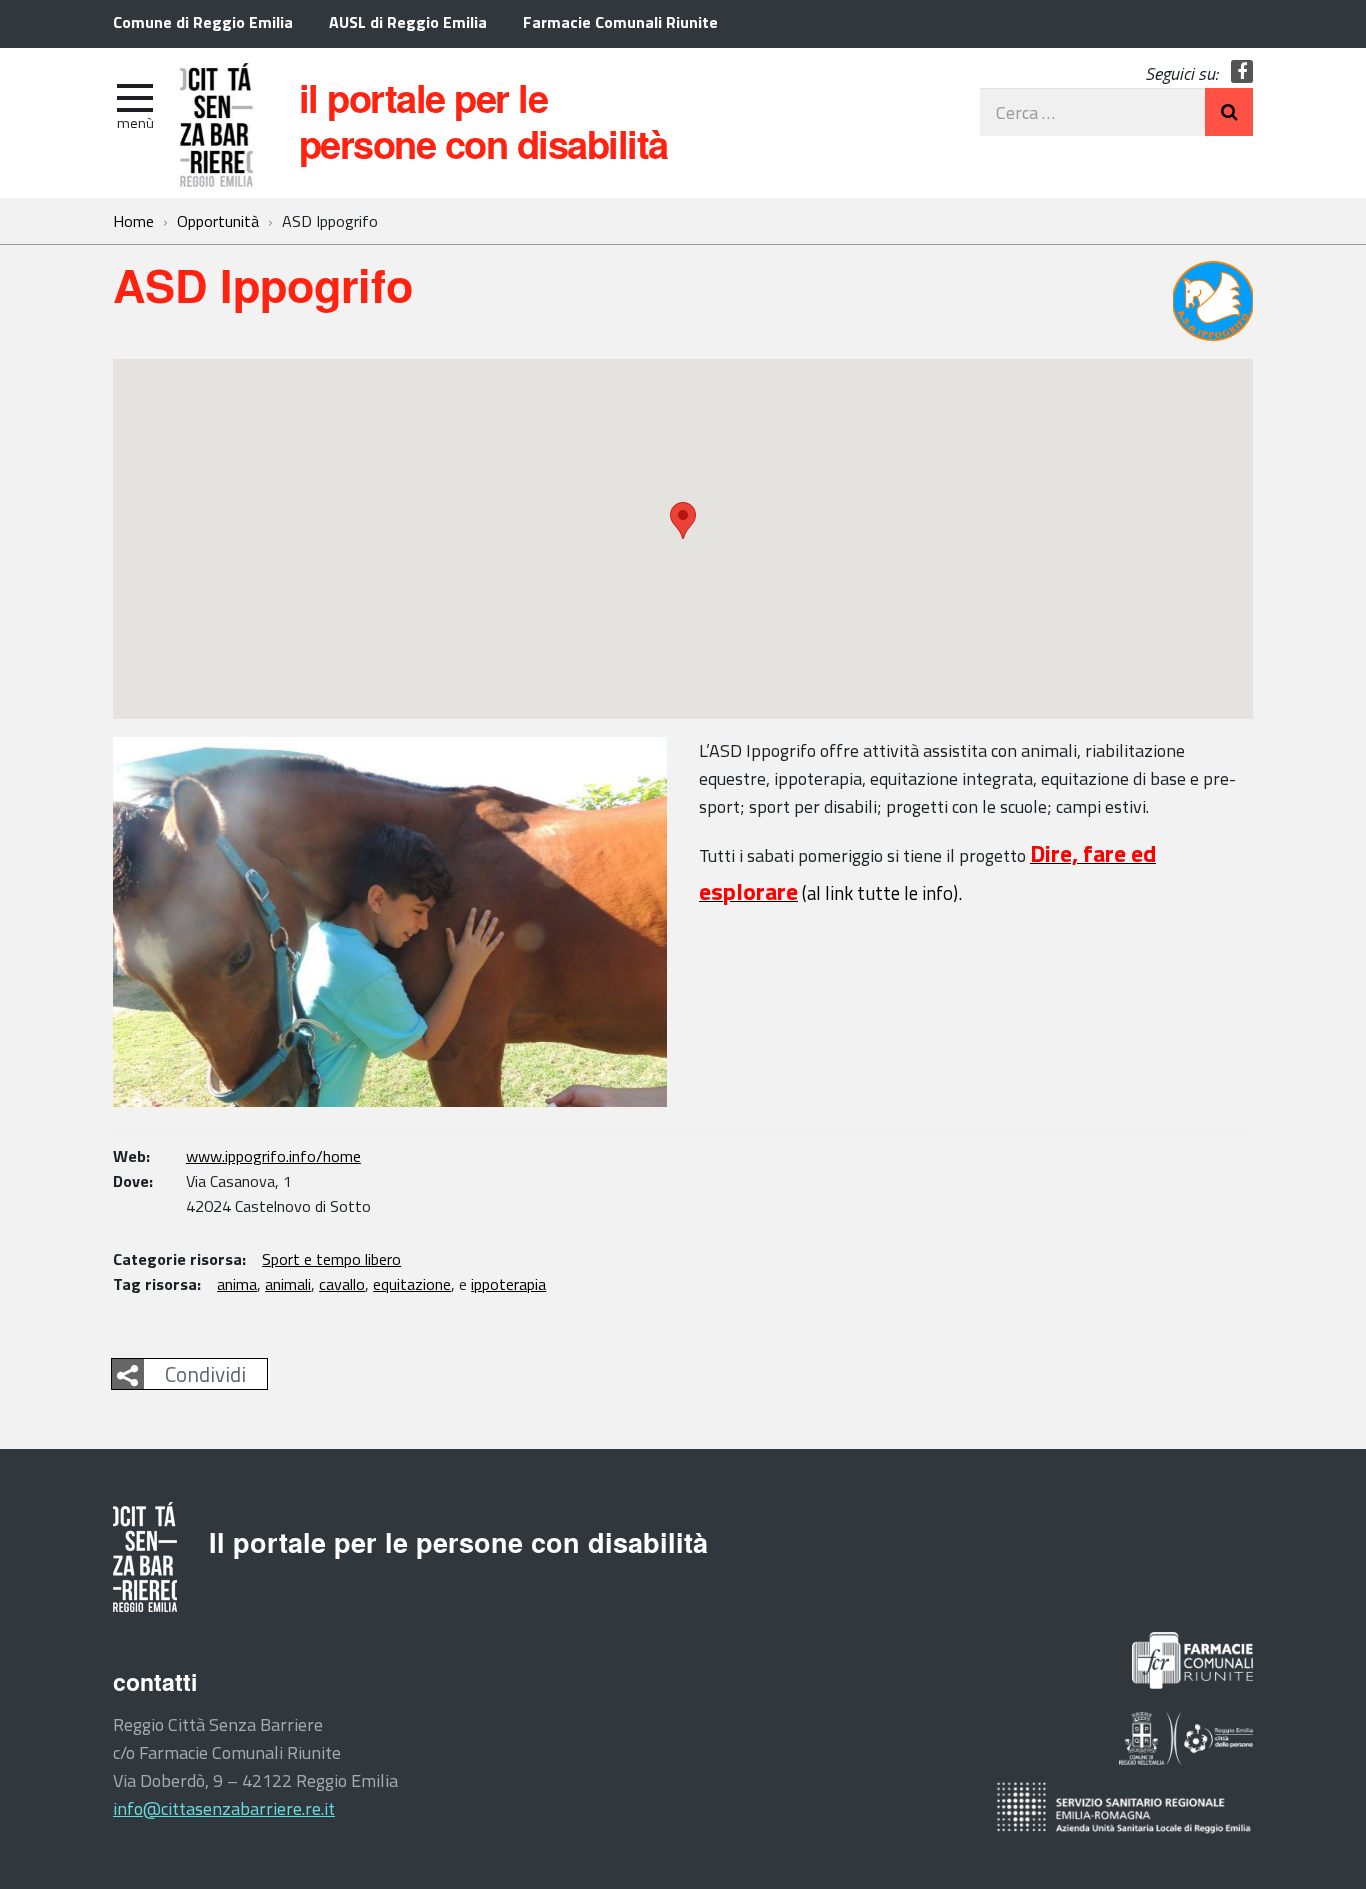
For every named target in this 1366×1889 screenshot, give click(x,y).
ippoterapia (508, 1284)
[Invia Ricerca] (1229, 112)
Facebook (1242, 71)
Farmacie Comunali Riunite (620, 22)
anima (237, 1284)
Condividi (205, 1374)
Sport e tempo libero (331, 1259)
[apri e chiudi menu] (135, 96)
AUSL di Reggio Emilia (408, 22)
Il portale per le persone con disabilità (483, 120)
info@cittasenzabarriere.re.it (224, 1808)
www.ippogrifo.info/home (273, 1156)
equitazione (412, 1284)
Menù (135, 123)
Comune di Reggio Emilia (203, 22)
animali (288, 1284)
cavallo (342, 1284)
